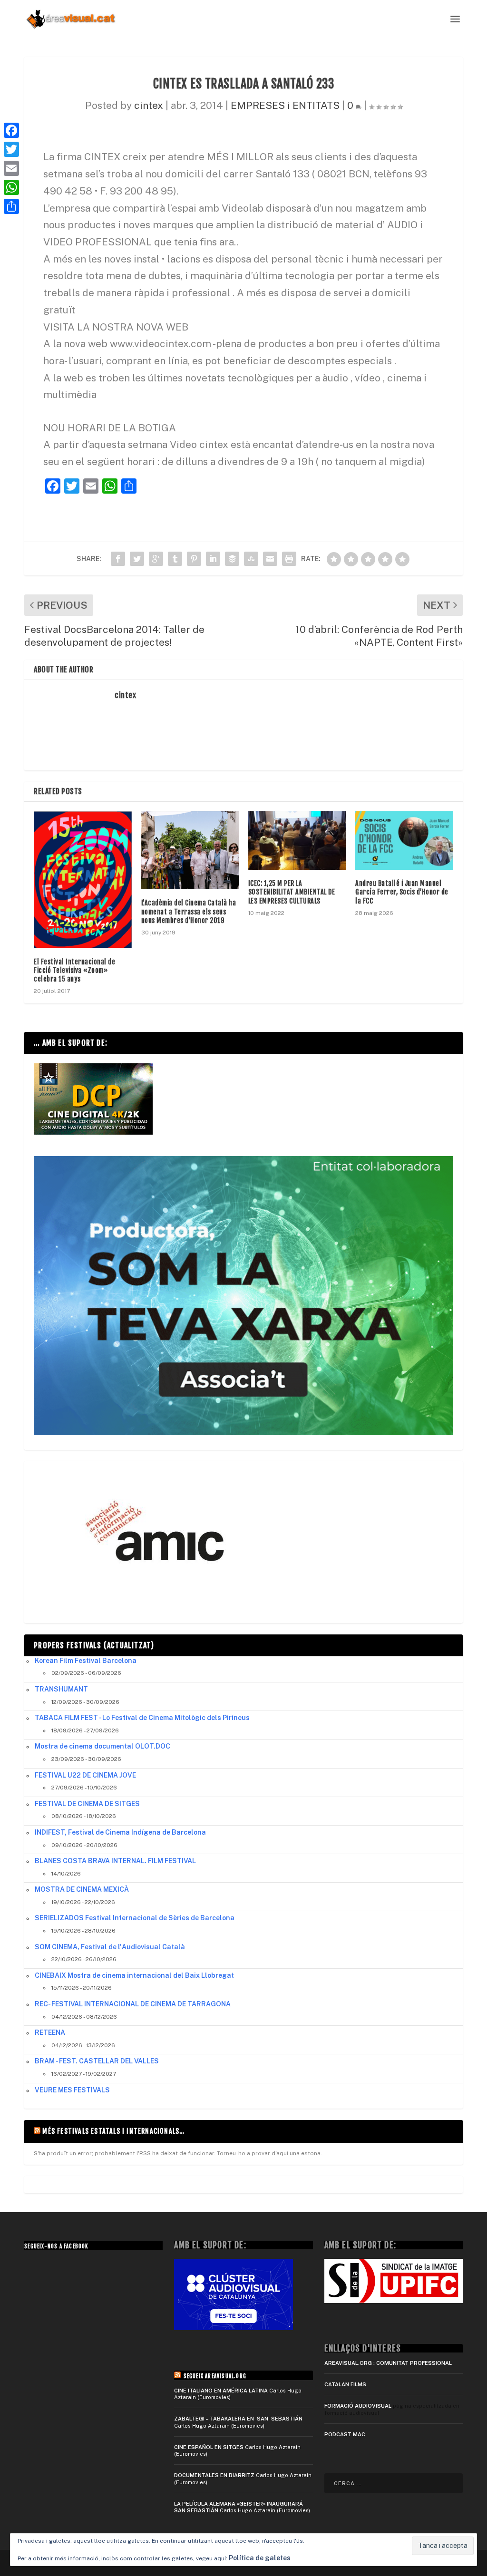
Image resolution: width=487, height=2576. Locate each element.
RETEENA (50, 2032)
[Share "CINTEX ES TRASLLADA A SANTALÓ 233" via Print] (289, 559)
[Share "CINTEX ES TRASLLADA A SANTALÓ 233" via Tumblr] (175, 559)
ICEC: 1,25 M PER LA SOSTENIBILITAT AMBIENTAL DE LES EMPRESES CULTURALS (292, 892)
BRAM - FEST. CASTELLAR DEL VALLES (97, 2061)
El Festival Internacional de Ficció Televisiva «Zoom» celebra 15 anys (74, 970)
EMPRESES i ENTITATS (285, 105)
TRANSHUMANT (61, 1689)
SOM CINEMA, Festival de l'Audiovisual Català (110, 1947)
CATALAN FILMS (345, 2384)
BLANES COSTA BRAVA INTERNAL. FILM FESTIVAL (115, 1861)
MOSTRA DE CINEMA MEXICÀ (82, 1889)
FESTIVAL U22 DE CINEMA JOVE (85, 1775)
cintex (149, 105)
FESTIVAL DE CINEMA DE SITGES (87, 1804)
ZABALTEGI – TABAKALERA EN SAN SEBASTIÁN (238, 2419)
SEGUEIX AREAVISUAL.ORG (215, 2376)
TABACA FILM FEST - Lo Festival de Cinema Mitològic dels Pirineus (142, 1718)
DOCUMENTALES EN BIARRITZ (214, 2475)
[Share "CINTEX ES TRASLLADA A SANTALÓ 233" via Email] (270, 559)
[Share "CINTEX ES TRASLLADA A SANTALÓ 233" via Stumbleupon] (251, 559)
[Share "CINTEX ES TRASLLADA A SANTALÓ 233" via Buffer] (232, 559)
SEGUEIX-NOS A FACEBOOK (56, 2246)
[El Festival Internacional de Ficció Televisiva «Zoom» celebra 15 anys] (83, 880)
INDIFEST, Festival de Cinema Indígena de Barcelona (120, 1832)
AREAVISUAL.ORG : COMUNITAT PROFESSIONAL (388, 2363)
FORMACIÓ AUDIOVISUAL (358, 2406)
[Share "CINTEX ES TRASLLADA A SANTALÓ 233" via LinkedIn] (213, 559)
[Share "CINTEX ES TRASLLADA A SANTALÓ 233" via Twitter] (137, 559)
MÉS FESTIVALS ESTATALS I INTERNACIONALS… (113, 2131)
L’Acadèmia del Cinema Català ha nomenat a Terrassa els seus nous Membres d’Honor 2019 (189, 911)
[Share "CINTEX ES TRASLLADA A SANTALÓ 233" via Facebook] (118, 559)
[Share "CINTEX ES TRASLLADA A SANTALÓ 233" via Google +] (156, 559)
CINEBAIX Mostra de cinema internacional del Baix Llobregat (134, 1975)
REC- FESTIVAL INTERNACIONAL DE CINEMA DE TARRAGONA (133, 2004)
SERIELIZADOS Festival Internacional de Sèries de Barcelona (135, 1918)
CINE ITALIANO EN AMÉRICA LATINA (221, 2391)
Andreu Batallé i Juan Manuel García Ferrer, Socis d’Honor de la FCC (402, 892)
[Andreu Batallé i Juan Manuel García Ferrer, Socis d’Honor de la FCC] (404, 841)
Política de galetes (260, 2558)
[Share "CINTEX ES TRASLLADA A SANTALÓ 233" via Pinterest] (194, 559)
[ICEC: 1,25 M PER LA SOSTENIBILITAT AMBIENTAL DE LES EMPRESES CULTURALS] (297, 841)
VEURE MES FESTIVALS (72, 2090)
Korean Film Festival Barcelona (86, 1661)
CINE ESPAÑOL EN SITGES (209, 2447)
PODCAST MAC (345, 2434)
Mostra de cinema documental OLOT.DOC (102, 1746)
